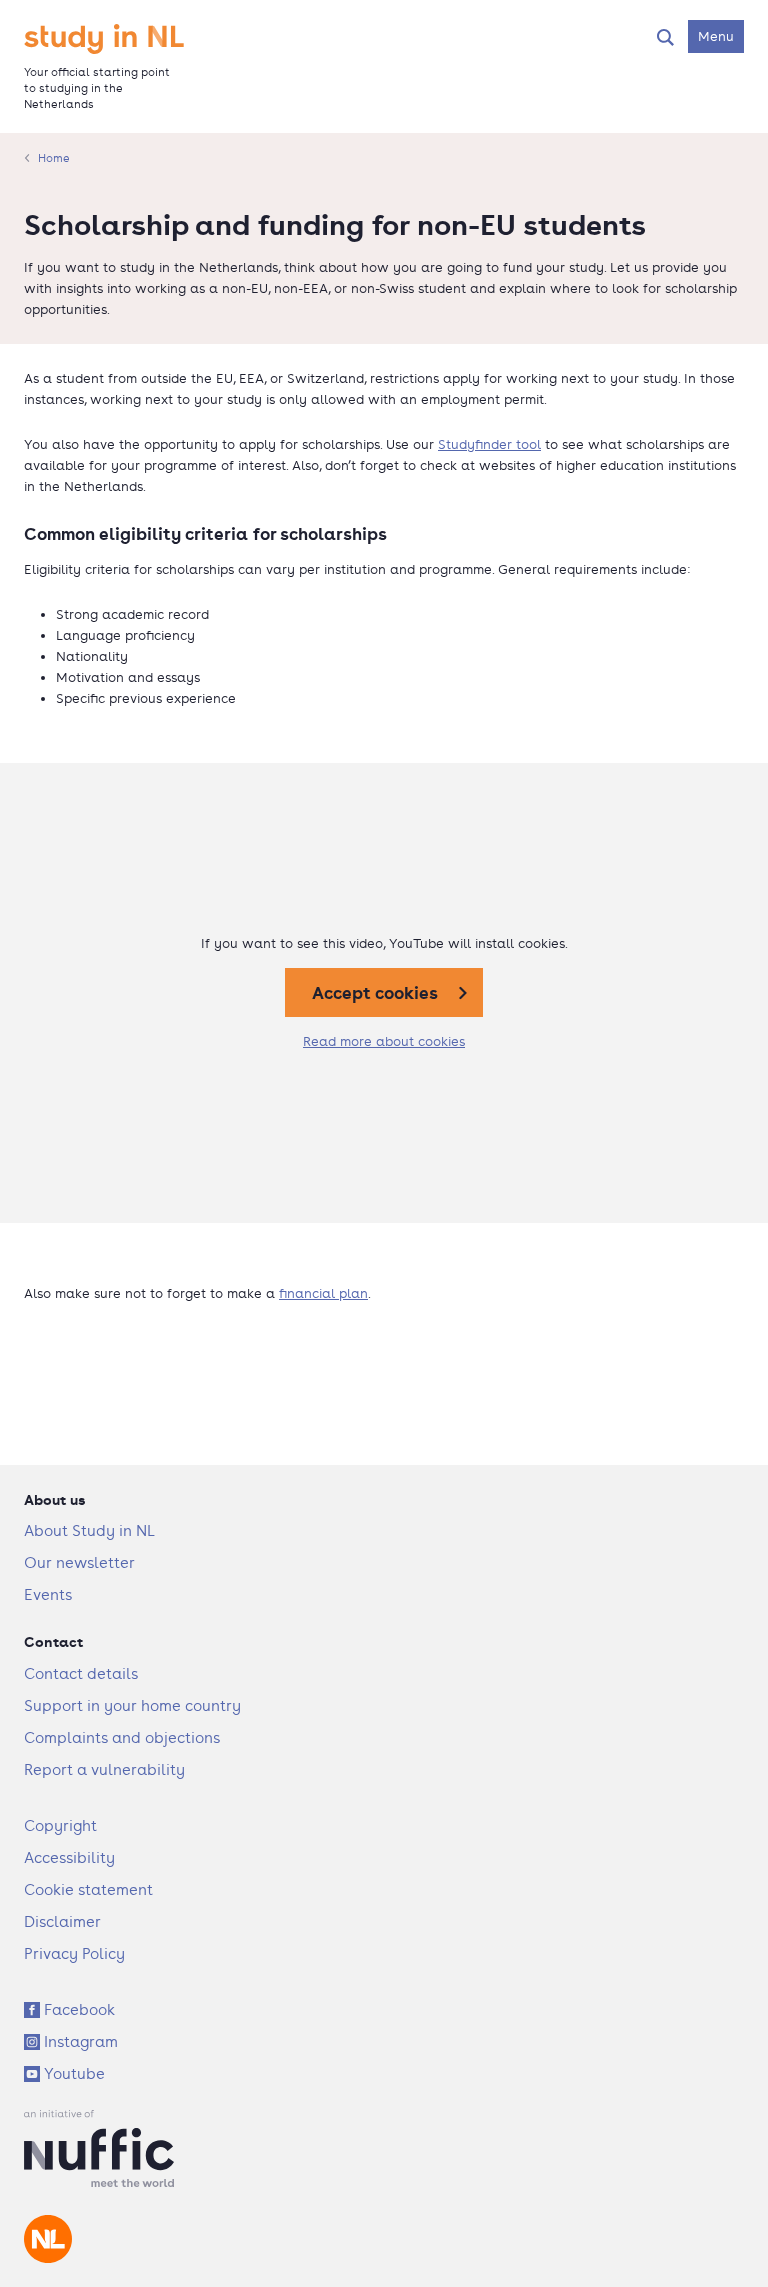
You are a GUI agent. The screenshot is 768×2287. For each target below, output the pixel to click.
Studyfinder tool (489, 444)
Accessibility (69, 1857)
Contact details (81, 1673)
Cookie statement (88, 1889)
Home (54, 158)
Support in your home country (132, 1705)
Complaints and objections (122, 1737)
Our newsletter (79, 1562)
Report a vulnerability (104, 1769)
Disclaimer (62, 1921)
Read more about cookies (384, 1041)
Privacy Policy (74, 1953)
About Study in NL (89, 1530)
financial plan (323, 1293)
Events (48, 1594)
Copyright (60, 1825)
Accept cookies (375, 992)
